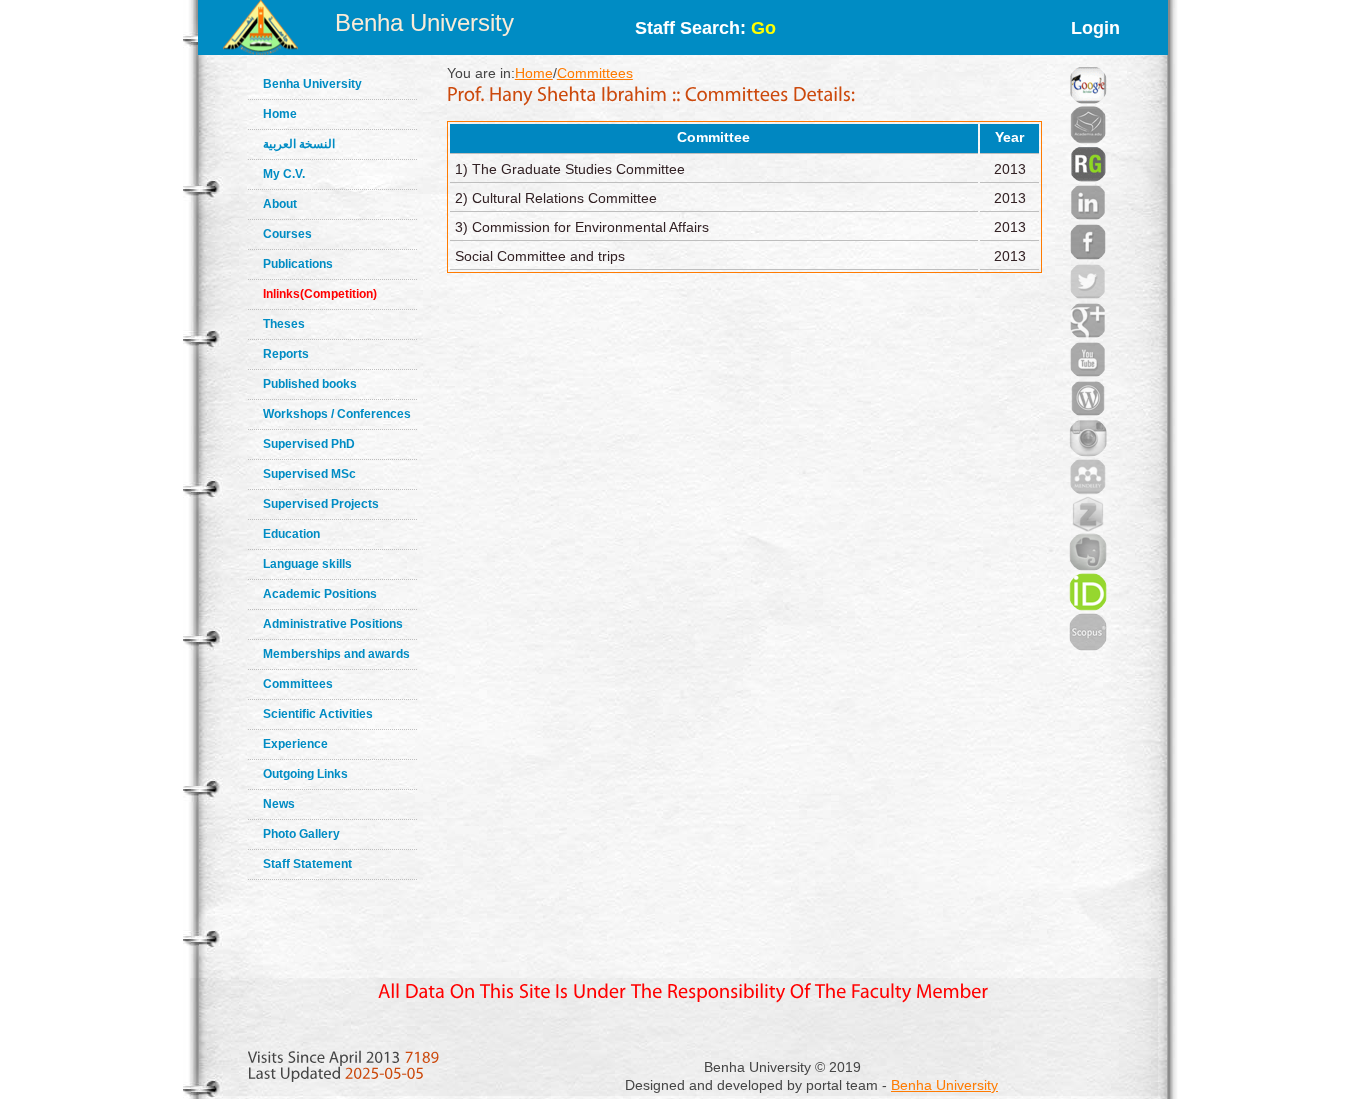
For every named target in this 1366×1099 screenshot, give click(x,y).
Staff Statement (307, 864)
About (280, 204)
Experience (295, 744)
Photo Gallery (301, 834)
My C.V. (284, 174)
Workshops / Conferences (337, 414)
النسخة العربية (299, 144)
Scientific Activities (318, 714)
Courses (287, 234)
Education (291, 534)
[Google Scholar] (1088, 60)
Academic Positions (320, 594)
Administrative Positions (333, 624)
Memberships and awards (336, 654)
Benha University (424, 22)
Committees (298, 684)
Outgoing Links (305, 774)
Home (280, 114)
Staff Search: (705, 28)
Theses (284, 324)
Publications (298, 264)
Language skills (307, 564)
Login (1095, 28)
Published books (310, 384)
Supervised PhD (309, 444)
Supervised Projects (321, 504)
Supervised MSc (309, 474)
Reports (286, 354)
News (279, 804)
